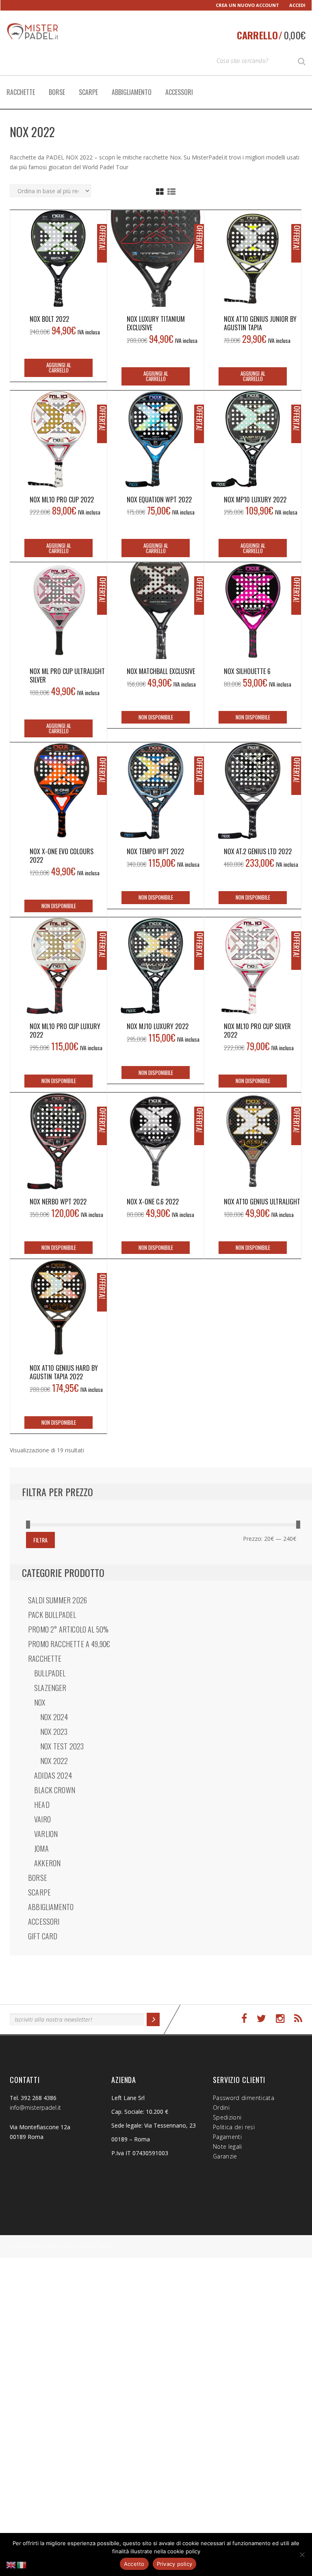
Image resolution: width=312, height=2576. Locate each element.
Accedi (297, 5)
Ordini (221, 2108)
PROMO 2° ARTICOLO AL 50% (68, 1629)
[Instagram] (280, 2019)
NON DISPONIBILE (156, 717)
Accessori (179, 92)
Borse (57, 92)
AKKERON (47, 1863)
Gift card (43, 1936)
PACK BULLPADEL (52, 1615)
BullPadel (50, 1673)
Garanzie (225, 2156)
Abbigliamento (132, 92)
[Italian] (22, 2564)
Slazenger (50, 1688)
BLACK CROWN (55, 1790)
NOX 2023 (54, 1732)
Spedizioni (227, 2117)
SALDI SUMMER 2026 (57, 1600)
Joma (41, 1848)
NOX (40, 1702)
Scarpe (88, 92)
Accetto (134, 2564)
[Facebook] (244, 2019)
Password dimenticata (244, 2098)
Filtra (40, 1540)
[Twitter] (261, 2019)
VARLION (46, 1834)
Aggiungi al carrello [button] (59, 367)
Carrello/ (271, 35)
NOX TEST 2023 (62, 1746)
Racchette (21, 92)
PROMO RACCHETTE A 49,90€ (69, 1644)
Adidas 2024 (53, 1775)
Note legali (227, 2146)
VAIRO (42, 1819)
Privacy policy (175, 2564)
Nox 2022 (54, 1761)
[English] (11, 2564)
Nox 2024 (54, 1717)
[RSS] (298, 2019)
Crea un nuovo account (247, 5)
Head (42, 1805)
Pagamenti (227, 2137)
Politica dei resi (234, 2127)
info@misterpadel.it (35, 2108)
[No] (302, 2554)
